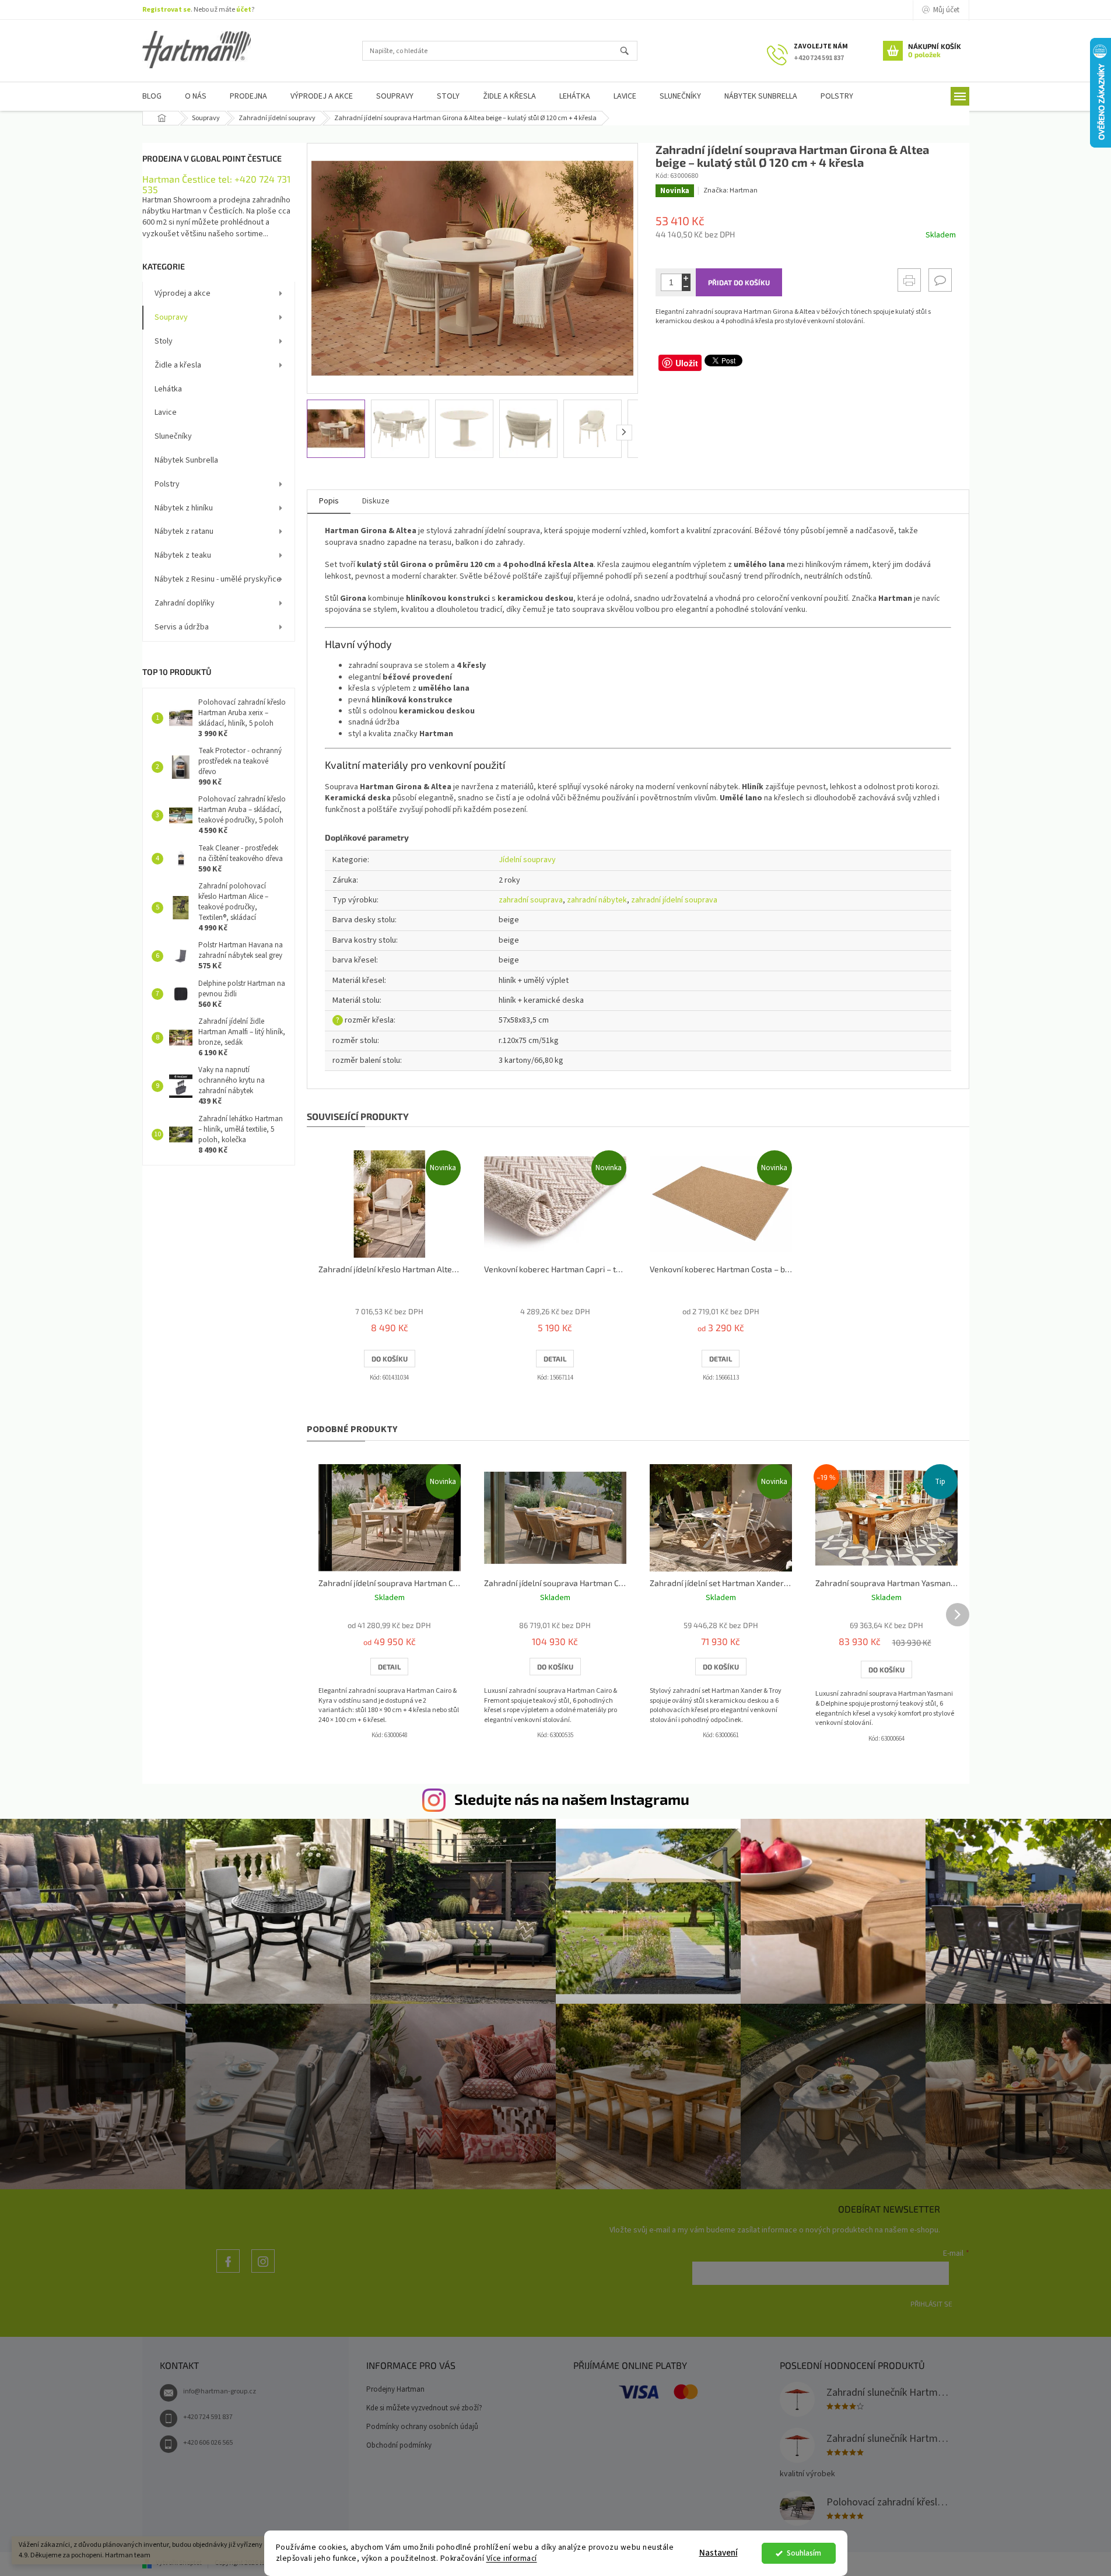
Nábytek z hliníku (184, 508)
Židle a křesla (178, 365)
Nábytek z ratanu (184, 531)
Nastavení (719, 2553)
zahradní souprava (531, 900)
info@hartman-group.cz (220, 2391)
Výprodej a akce (183, 293)
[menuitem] (152, 97)
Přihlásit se (931, 2304)
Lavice (166, 412)
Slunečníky (173, 436)
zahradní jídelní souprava (674, 900)
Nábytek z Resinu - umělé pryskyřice (218, 579)
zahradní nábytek (597, 900)
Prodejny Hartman (395, 2389)
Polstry (167, 484)
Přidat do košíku (739, 282)
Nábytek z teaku (183, 555)
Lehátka (168, 389)
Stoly (164, 341)
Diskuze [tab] (376, 501)
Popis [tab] (329, 501)
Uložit (687, 363)
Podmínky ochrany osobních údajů (422, 2427)
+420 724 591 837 (208, 2417)
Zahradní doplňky (185, 603)
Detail (555, 1359)
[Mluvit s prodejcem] (940, 280)
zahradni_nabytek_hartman (263, 2272)
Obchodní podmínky (399, 2445)
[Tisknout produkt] (909, 280)
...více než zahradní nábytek (228, 2272)
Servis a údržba (182, 627)
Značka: (730, 190)
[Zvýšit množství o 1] (686, 278)
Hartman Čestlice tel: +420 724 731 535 (216, 184)
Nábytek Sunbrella (186, 460)
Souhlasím (804, 2553)
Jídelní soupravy (527, 860)
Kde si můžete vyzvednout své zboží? (424, 2408)
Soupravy (171, 317)
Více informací (512, 2558)
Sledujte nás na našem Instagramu (572, 1799)
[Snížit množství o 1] (686, 287)
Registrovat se (167, 10)
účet (244, 10)
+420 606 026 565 (208, 2443)
